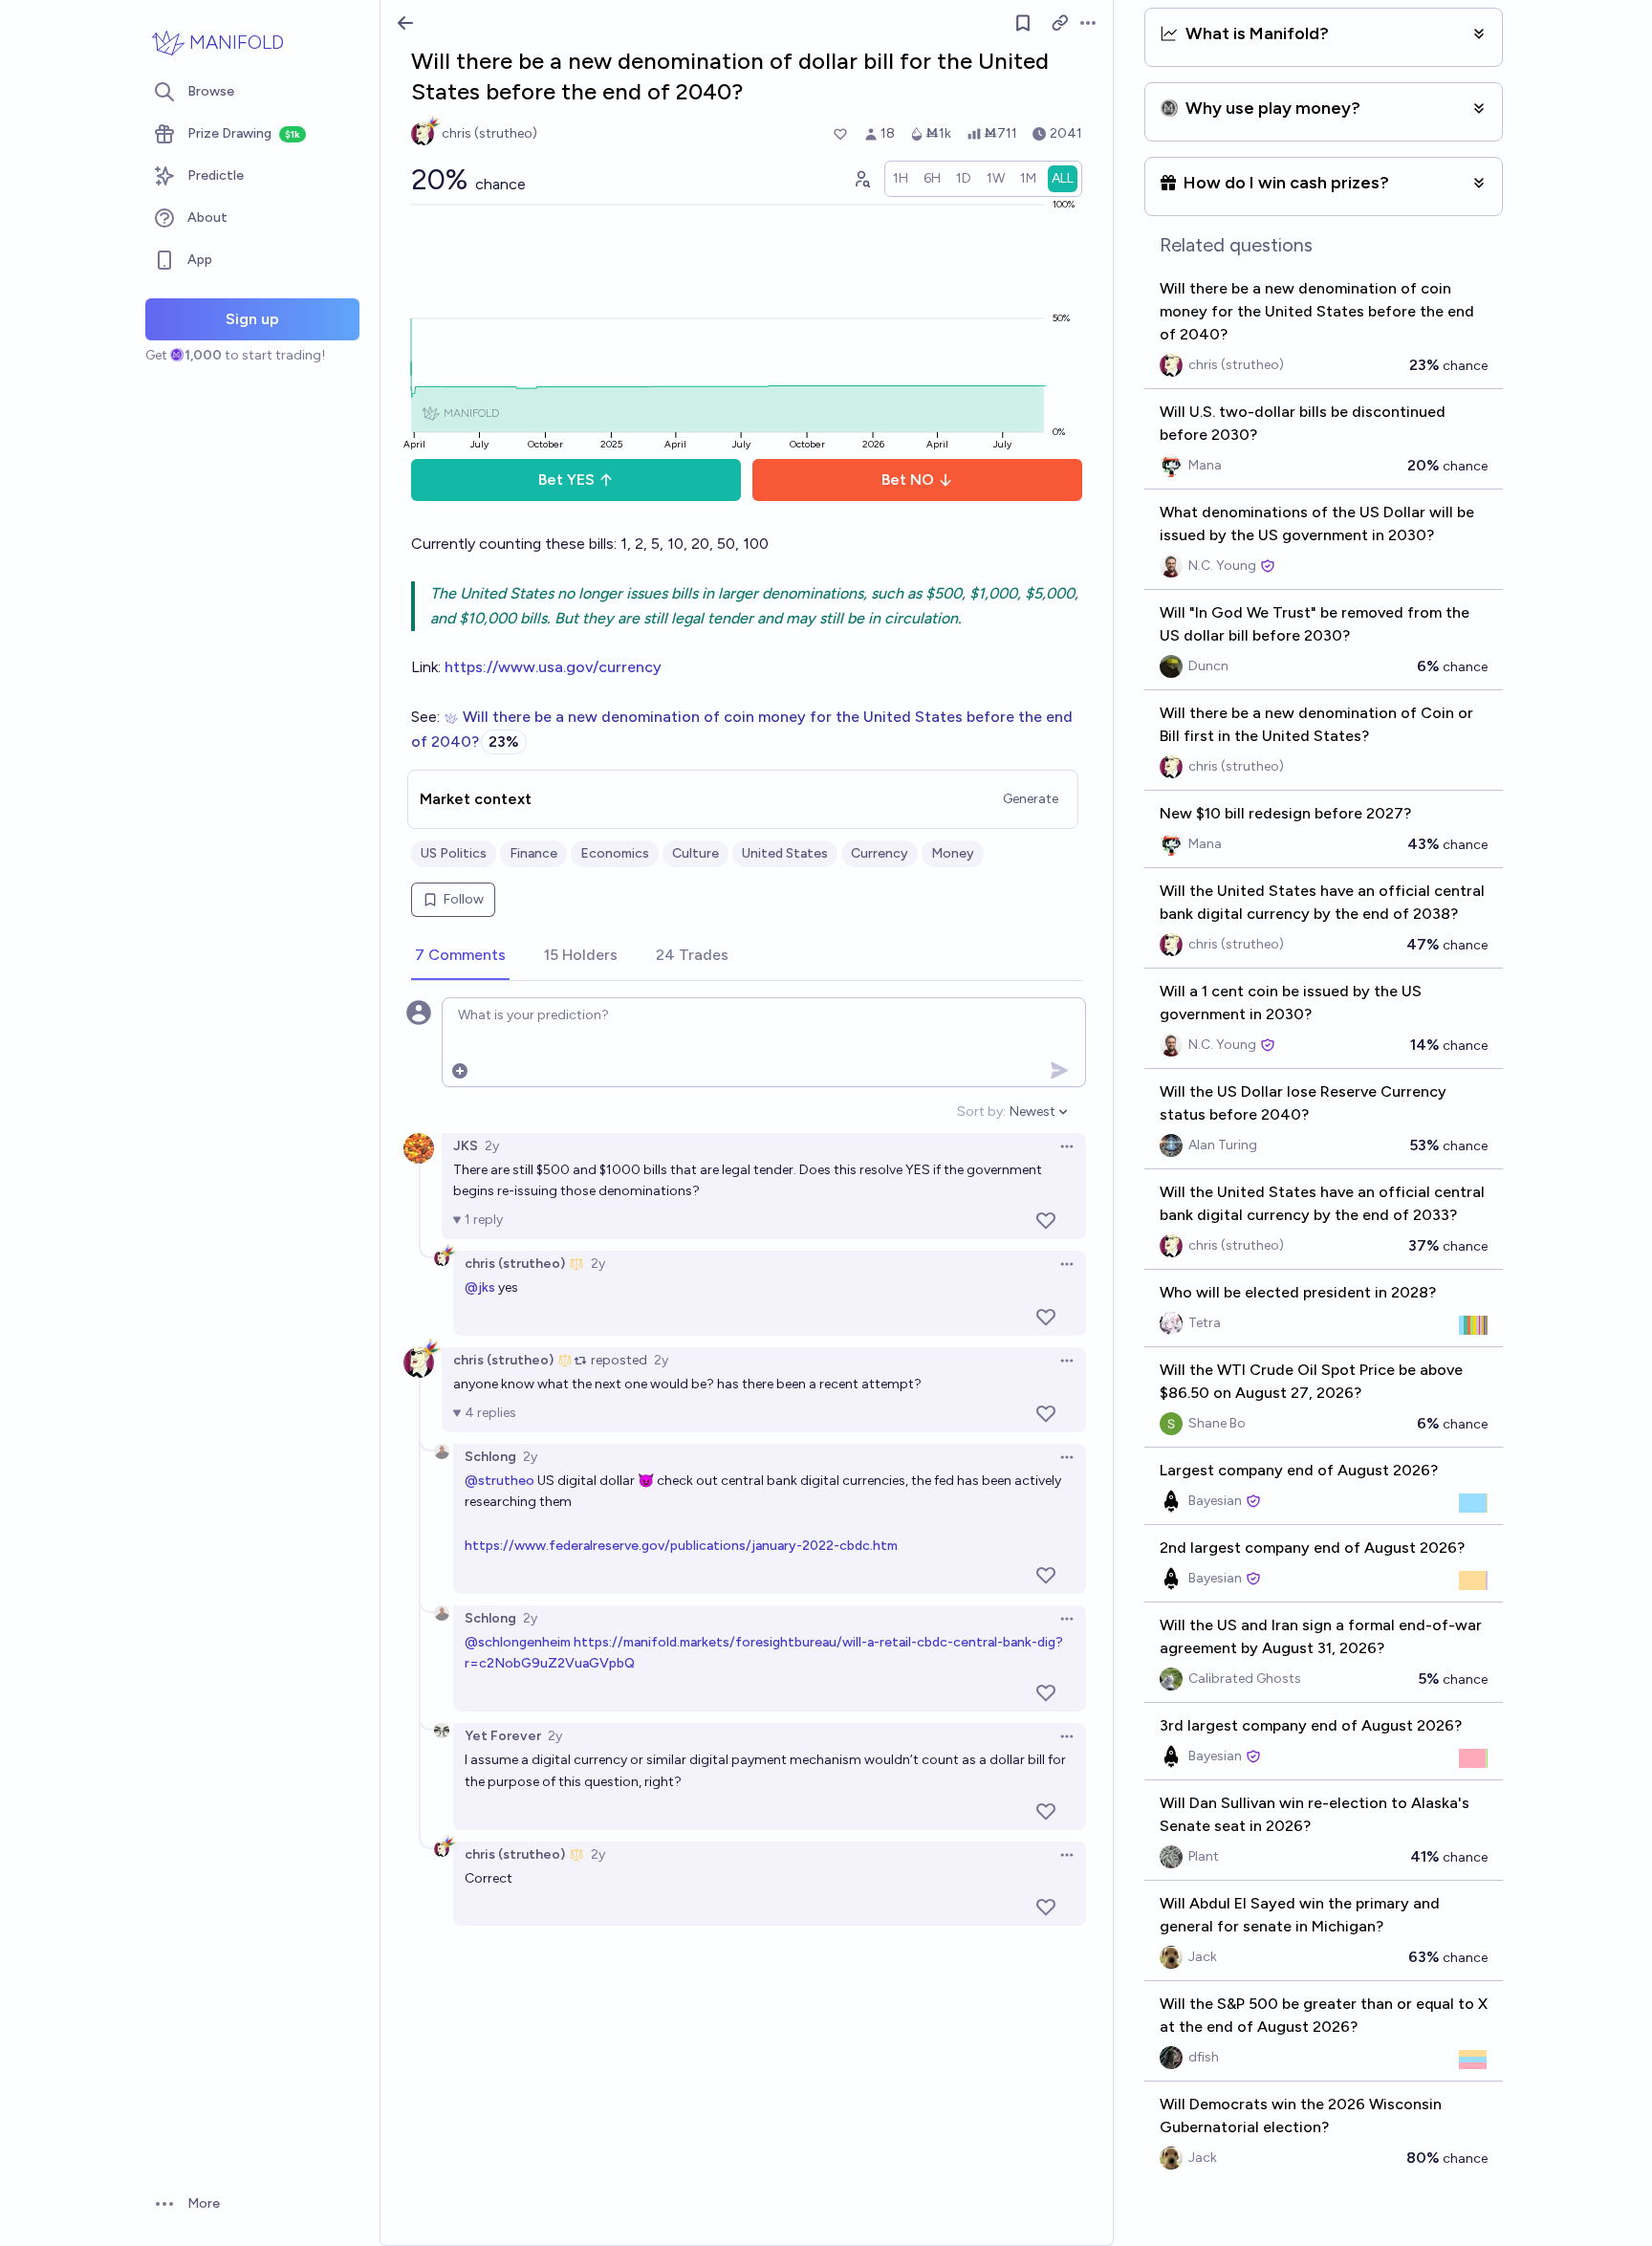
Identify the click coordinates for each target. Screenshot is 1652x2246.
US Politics (454, 853)
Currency (880, 853)
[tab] (460, 956)
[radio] (901, 179)
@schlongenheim (518, 1642)
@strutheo (500, 1481)
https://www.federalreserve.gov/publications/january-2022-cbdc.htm (681, 1546)
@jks (480, 1287)
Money (953, 853)
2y (492, 1146)
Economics (615, 853)
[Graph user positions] (861, 179)
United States (785, 853)
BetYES (566, 480)
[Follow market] (1023, 23)
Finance (533, 853)
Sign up (252, 319)
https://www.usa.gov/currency (553, 667)
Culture (696, 853)
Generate (1031, 799)
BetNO (908, 480)
